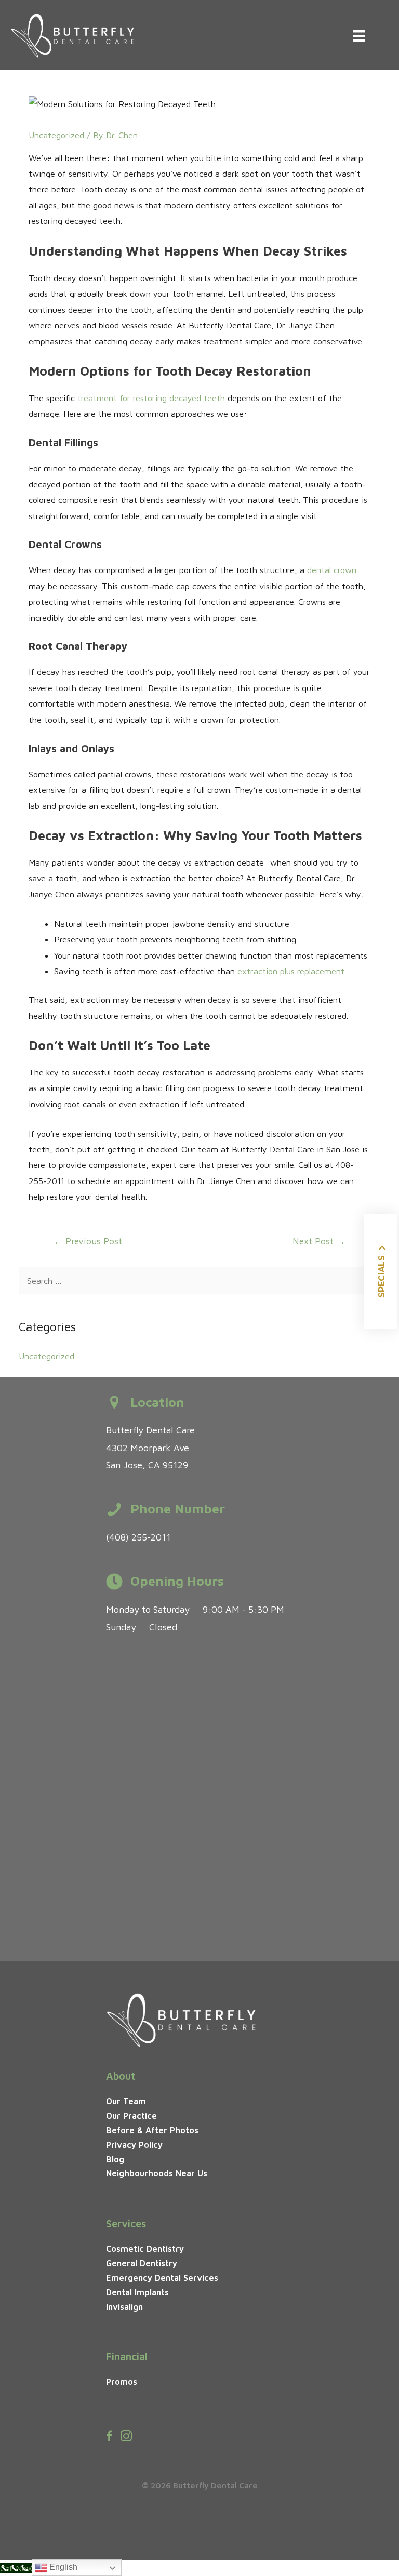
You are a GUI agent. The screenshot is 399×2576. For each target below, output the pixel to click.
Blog (115, 2159)
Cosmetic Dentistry (145, 2248)
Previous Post (88, 1241)
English (62, 2567)
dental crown (332, 570)
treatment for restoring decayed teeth (151, 398)
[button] (381, 1272)
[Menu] (359, 36)
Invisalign (124, 2307)
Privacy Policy (134, 2145)
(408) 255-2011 (138, 1537)
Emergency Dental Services (162, 2278)
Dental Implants (137, 2292)
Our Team (126, 2101)
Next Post (319, 1241)
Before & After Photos (152, 2130)
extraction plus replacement (291, 971)
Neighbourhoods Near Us (157, 2173)
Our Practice (131, 2115)
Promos (122, 2381)
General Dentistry (142, 2263)
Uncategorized (56, 135)
